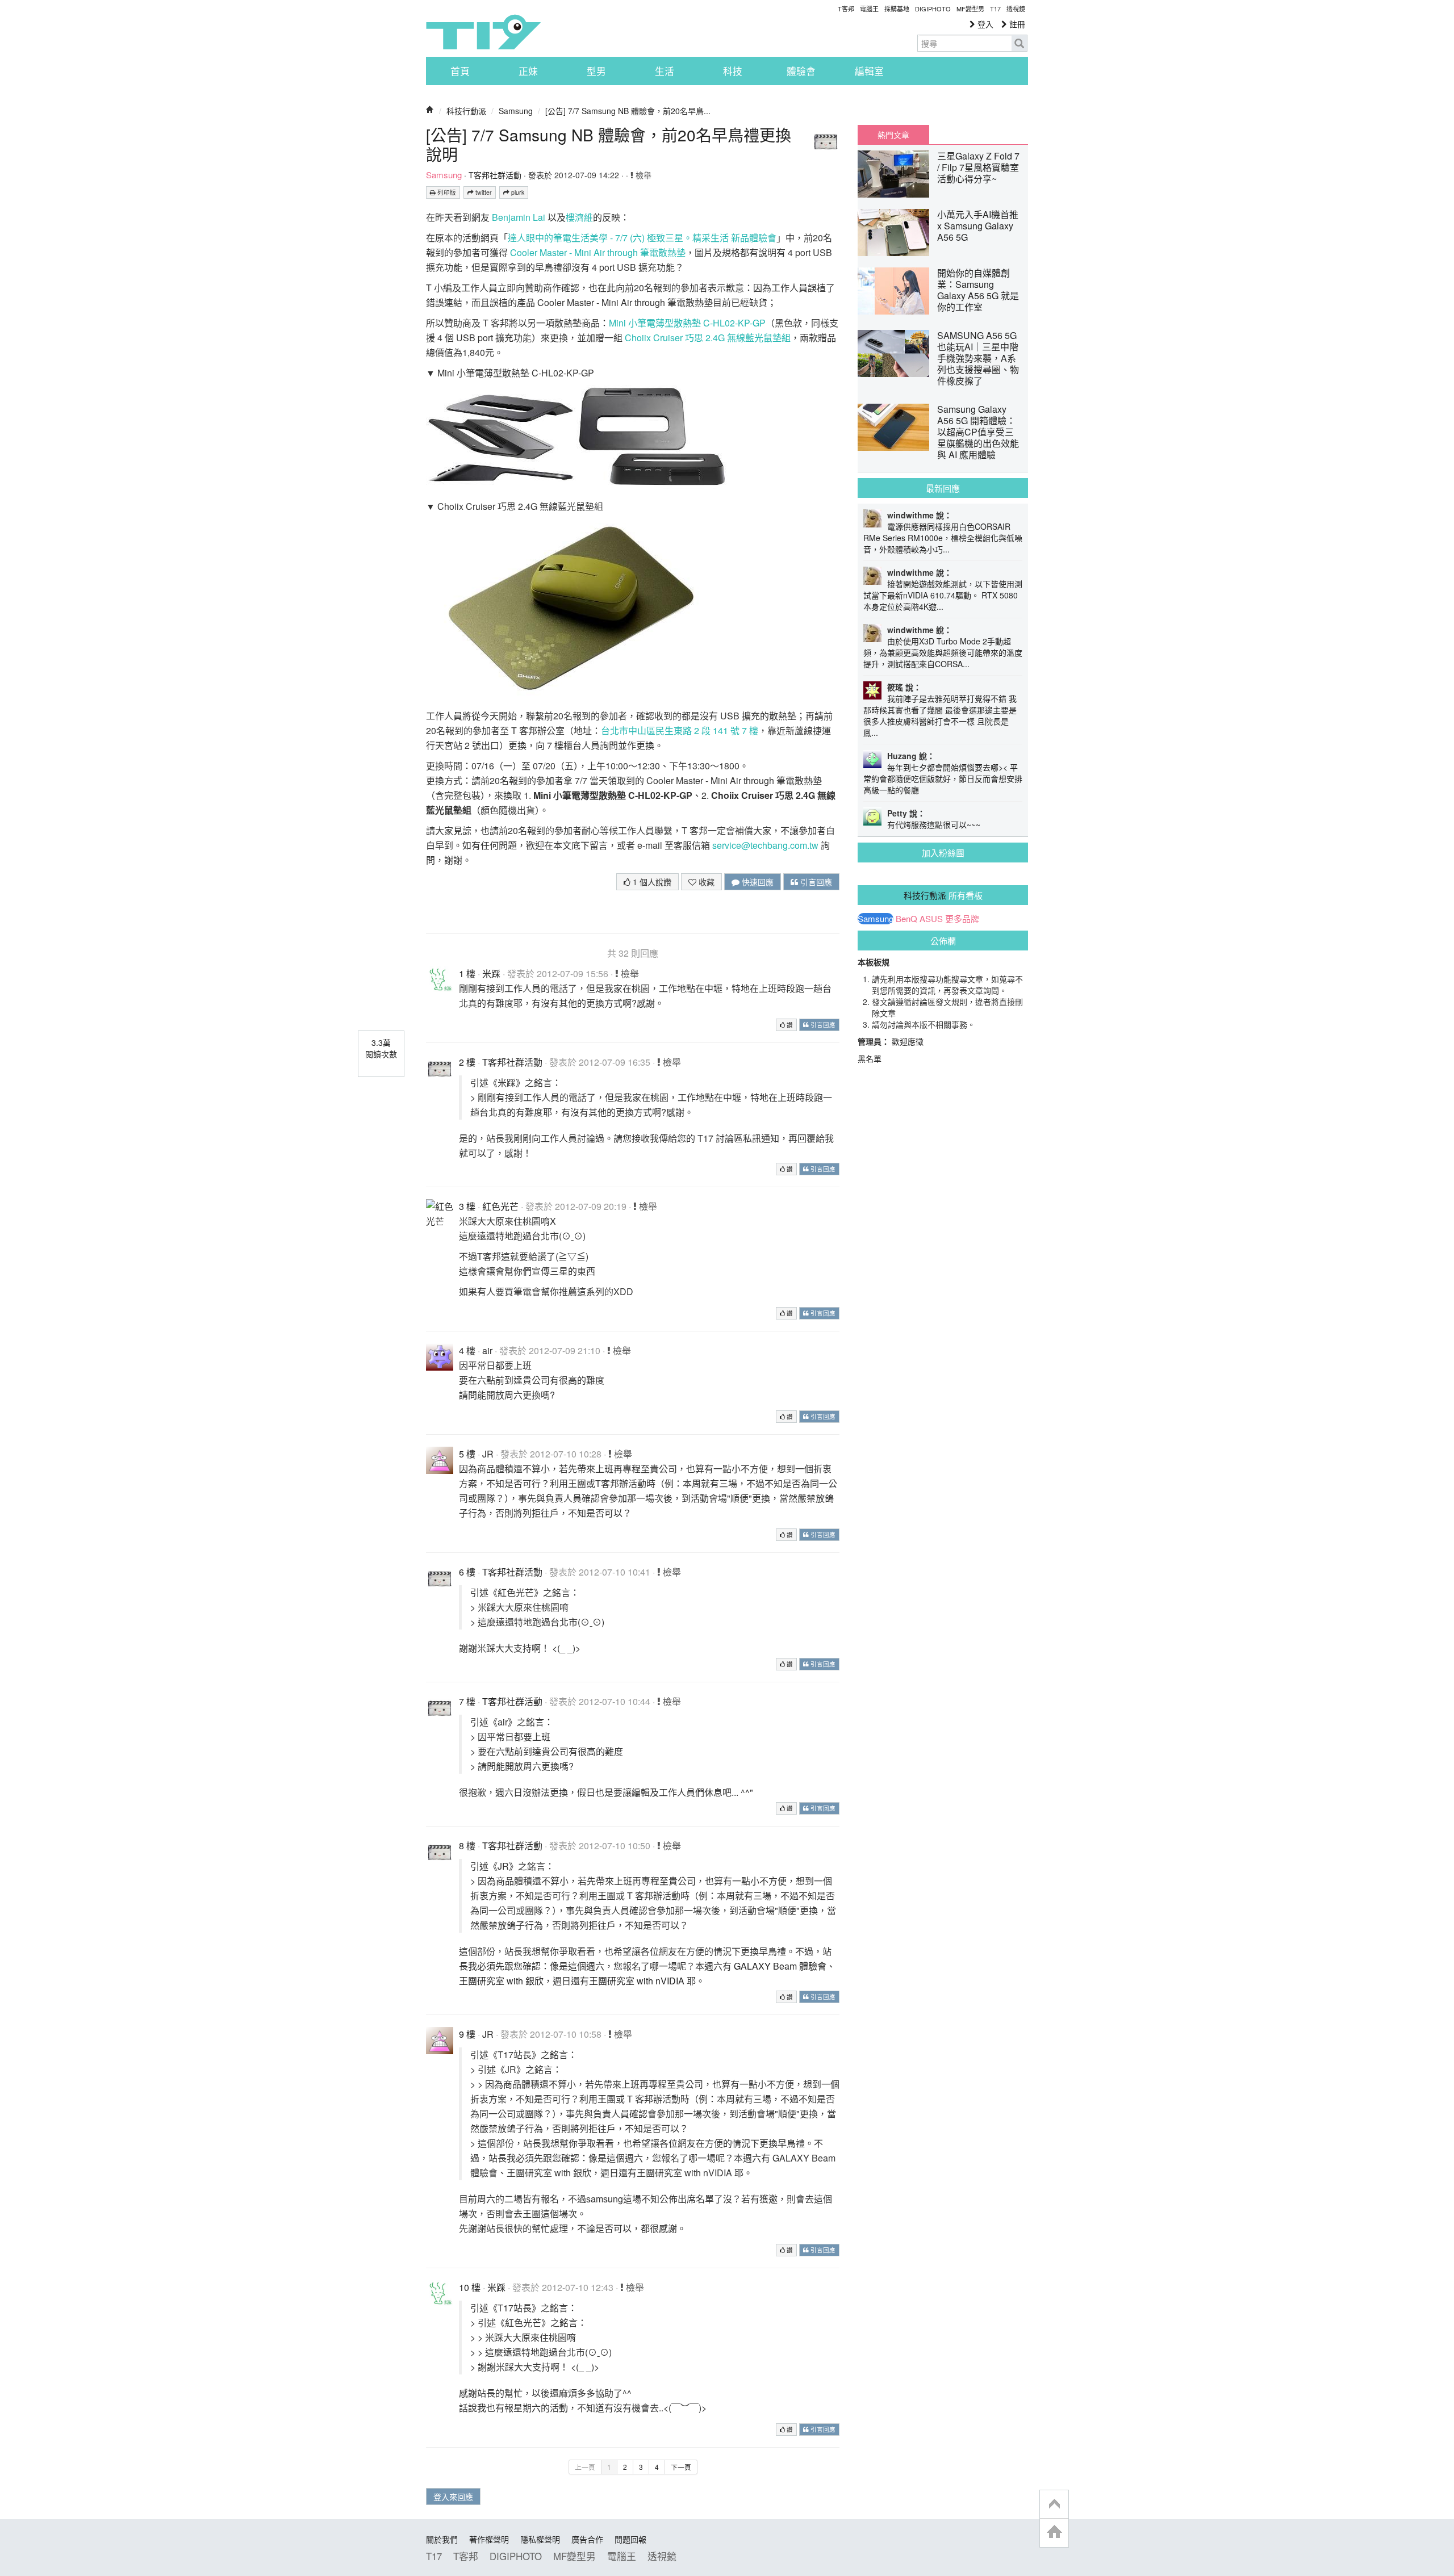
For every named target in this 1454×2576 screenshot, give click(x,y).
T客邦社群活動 (495, 175)
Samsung (516, 111)
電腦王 (869, 9)
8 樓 (467, 1846)
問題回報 (630, 2539)
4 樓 (467, 1350)
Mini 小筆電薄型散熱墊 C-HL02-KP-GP (687, 323)
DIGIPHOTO (933, 9)
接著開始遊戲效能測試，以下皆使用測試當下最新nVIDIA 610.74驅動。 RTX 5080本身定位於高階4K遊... (943, 595)
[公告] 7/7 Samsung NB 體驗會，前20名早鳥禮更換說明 (609, 144)
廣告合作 (587, 2539)
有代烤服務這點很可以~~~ (934, 824)
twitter (483, 192)
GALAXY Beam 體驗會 (780, 1966)
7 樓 (467, 1701)
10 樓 (470, 2287)
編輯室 (869, 71)
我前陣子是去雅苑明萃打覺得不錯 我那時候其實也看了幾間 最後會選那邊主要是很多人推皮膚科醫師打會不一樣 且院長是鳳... (940, 715)
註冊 (1016, 24)
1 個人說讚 (651, 882)
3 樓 (467, 1206)
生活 (665, 71)
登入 (984, 24)
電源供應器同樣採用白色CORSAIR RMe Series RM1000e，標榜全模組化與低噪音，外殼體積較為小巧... (943, 538)
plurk (517, 192)
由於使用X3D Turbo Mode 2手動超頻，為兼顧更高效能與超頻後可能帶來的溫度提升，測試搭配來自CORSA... (943, 652)
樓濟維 (579, 217)
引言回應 (815, 882)
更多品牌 (962, 919)
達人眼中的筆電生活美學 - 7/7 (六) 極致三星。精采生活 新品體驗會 (642, 238)
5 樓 (467, 1454)
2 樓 (467, 1062)
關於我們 (442, 2539)
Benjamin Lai (519, 217)
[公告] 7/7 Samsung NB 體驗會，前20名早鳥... (628, 111)
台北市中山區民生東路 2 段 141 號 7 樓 (680, 730)
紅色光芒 (500, 1206)
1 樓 (467, 973)
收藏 (705, 882)
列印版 (446, 192)
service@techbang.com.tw (765, 845)
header (1054, 2504)
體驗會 (801, 71)
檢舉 (642, 175)
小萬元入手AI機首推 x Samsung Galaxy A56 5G (978, 226)
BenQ (906, 919)
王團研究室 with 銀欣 (501, 1981)
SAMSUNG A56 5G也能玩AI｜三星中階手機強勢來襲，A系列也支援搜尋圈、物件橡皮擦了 (978, 358)
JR (488, 1454)
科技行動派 (466, 111)
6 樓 (467, 1572)
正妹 (528, 71)
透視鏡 (1016, 9)
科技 (733, 71)
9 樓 (467, 2034)
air (487, 1350)
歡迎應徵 (908, 1041)
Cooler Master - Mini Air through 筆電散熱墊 (598, 252)
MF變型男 (970, 9)
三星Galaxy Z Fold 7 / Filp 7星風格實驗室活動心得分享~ (978, 167)
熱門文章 (893, 135)
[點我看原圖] (501, 436)
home (1054, 2533)
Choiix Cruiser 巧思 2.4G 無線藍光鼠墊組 (708, 338)
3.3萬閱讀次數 (381, 1048)
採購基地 (897, 9)
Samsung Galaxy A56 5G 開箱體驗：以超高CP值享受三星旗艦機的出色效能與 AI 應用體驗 (978, 432)
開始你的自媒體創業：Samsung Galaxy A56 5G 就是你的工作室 (978, 290)
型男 (596, 71)
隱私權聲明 (540, 2539)
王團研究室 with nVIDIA (637, 1981)
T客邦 (846, 9)
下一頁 (681, 2467)
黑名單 (870, 1058)
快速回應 (757, 882)
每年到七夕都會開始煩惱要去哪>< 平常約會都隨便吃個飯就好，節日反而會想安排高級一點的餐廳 (943, 778)
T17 (483, 32)
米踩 (491, 973)
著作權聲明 (489, 2539)
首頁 (460, 71)
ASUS (931, 919)
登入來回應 (453, 2497)
